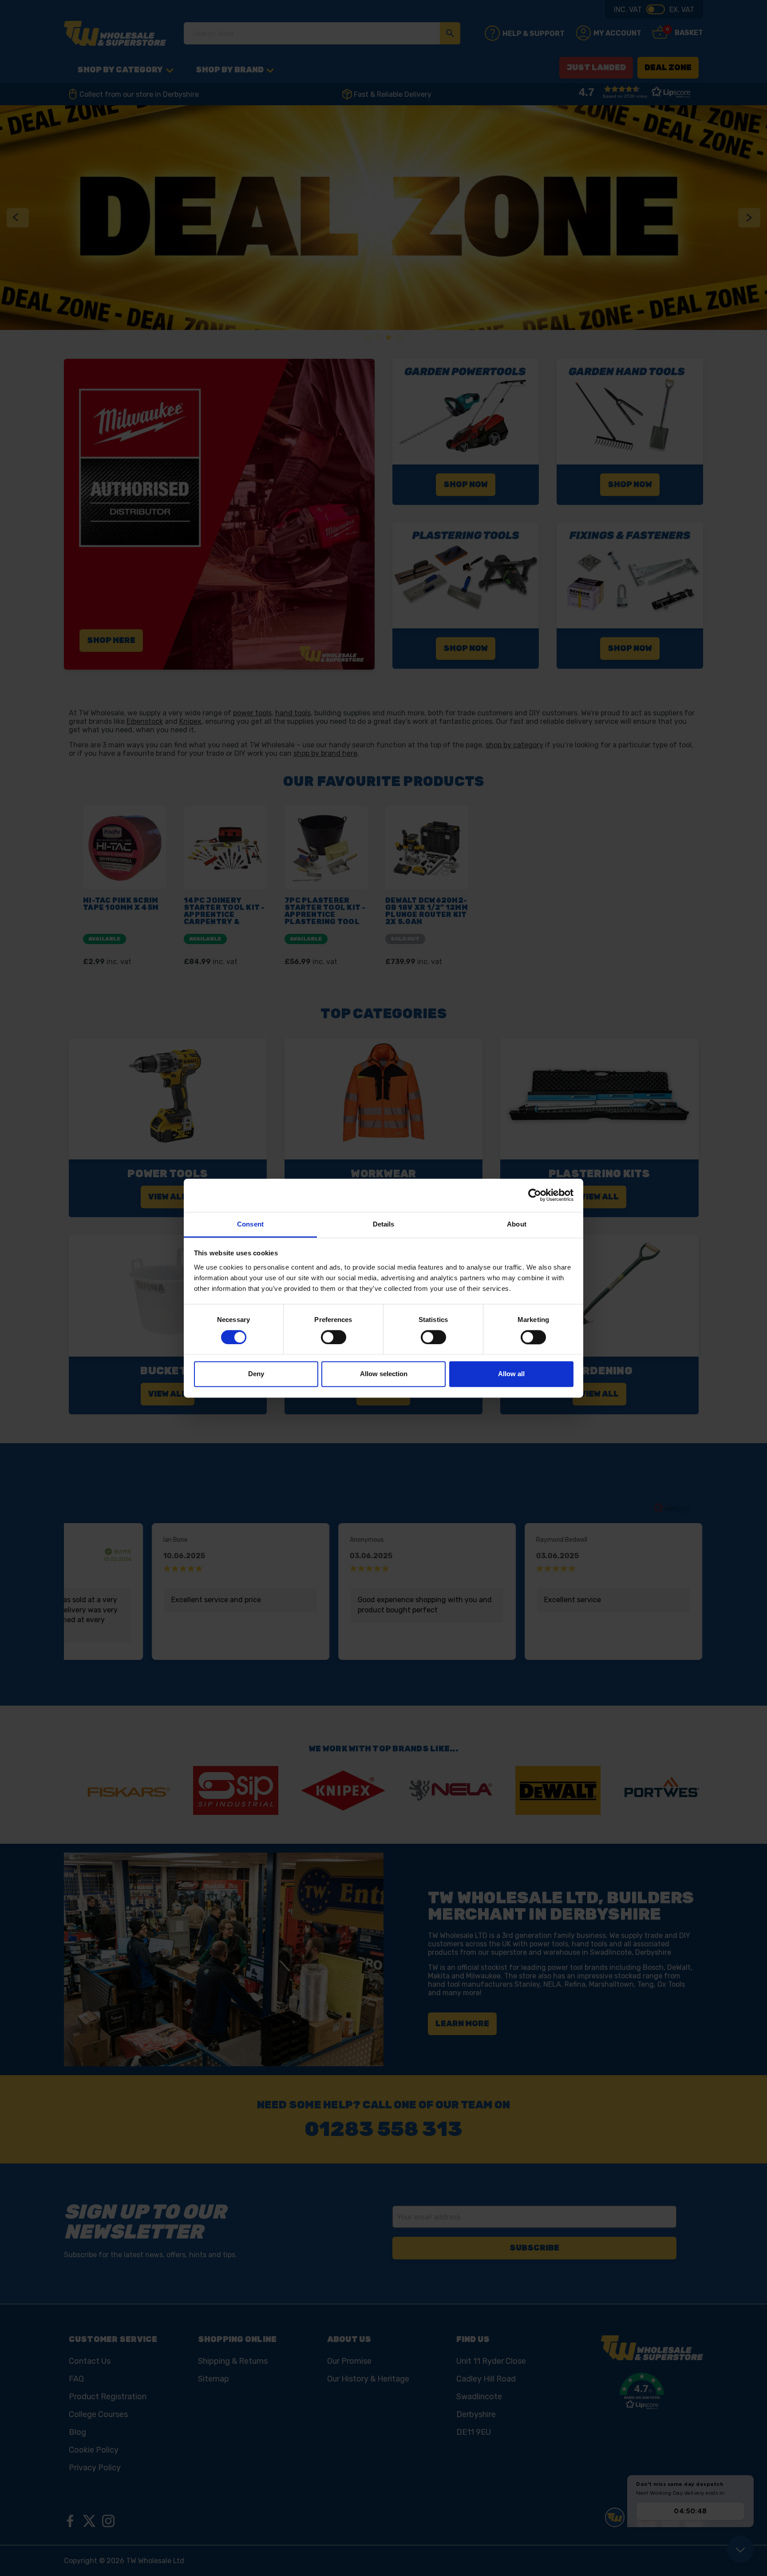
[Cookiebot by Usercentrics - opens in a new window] (535, 1195)
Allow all (511, 1374)
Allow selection (384, 1374)
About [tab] (517, 1224)
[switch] (334, 1337)
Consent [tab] (250, 1224)
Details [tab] (384, 1224)
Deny (256, 1374)
